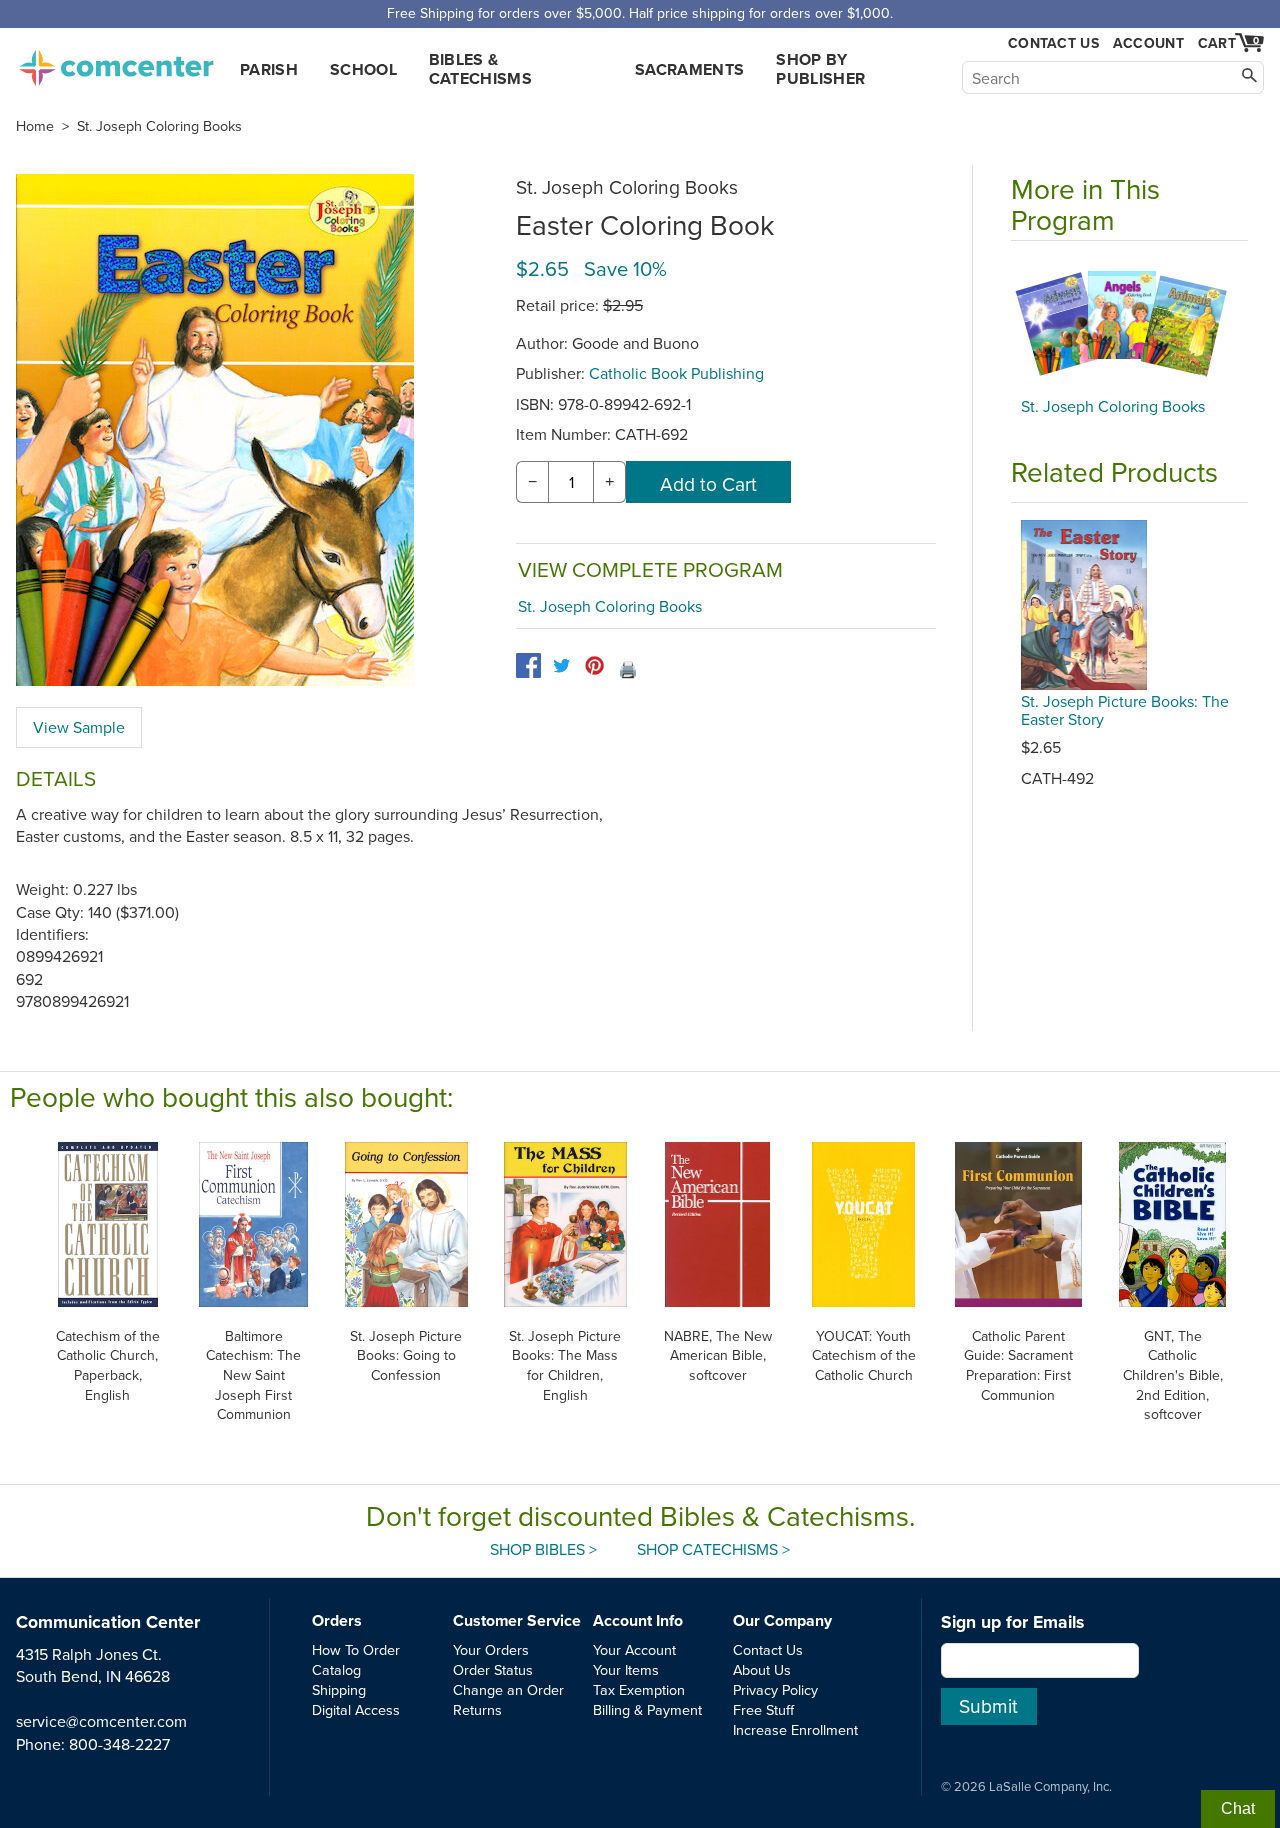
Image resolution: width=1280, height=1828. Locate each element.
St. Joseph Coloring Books (159, 126)
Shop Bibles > (543, 1549)
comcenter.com (116, 62)
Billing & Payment (647, 1709)
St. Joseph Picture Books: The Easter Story (1125, 710)
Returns (477, 1709)
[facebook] (528, 665)
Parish (269, 69)
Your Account (634, 1649)
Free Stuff (763, 1709)
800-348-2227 (119, 1744)
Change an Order (508, 1689)
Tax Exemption (639, 1689)
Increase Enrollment (795, 1729)
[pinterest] (594, 665)
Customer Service (517, 1620)
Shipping (339, 1689)
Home (35, 126)
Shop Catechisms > (713, 1549)
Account (1148, 43)
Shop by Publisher (820, 69)
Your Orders (491, 1649)
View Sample (79, 727)
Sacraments (689, 69)
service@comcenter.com (101, 1721)
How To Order (356, 1649)
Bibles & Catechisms (480, 69)
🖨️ (628, 669)
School (363, 69)
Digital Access (356, 1709)
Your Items (626, 1669)
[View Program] (1129, 324)
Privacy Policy (775, 1689)
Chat (1238, 1808)
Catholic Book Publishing (676, 373)
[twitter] (561, 665)
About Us (762, 1669)
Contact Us (1053, 43)
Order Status (493, 1669)
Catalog (336, 1669)
